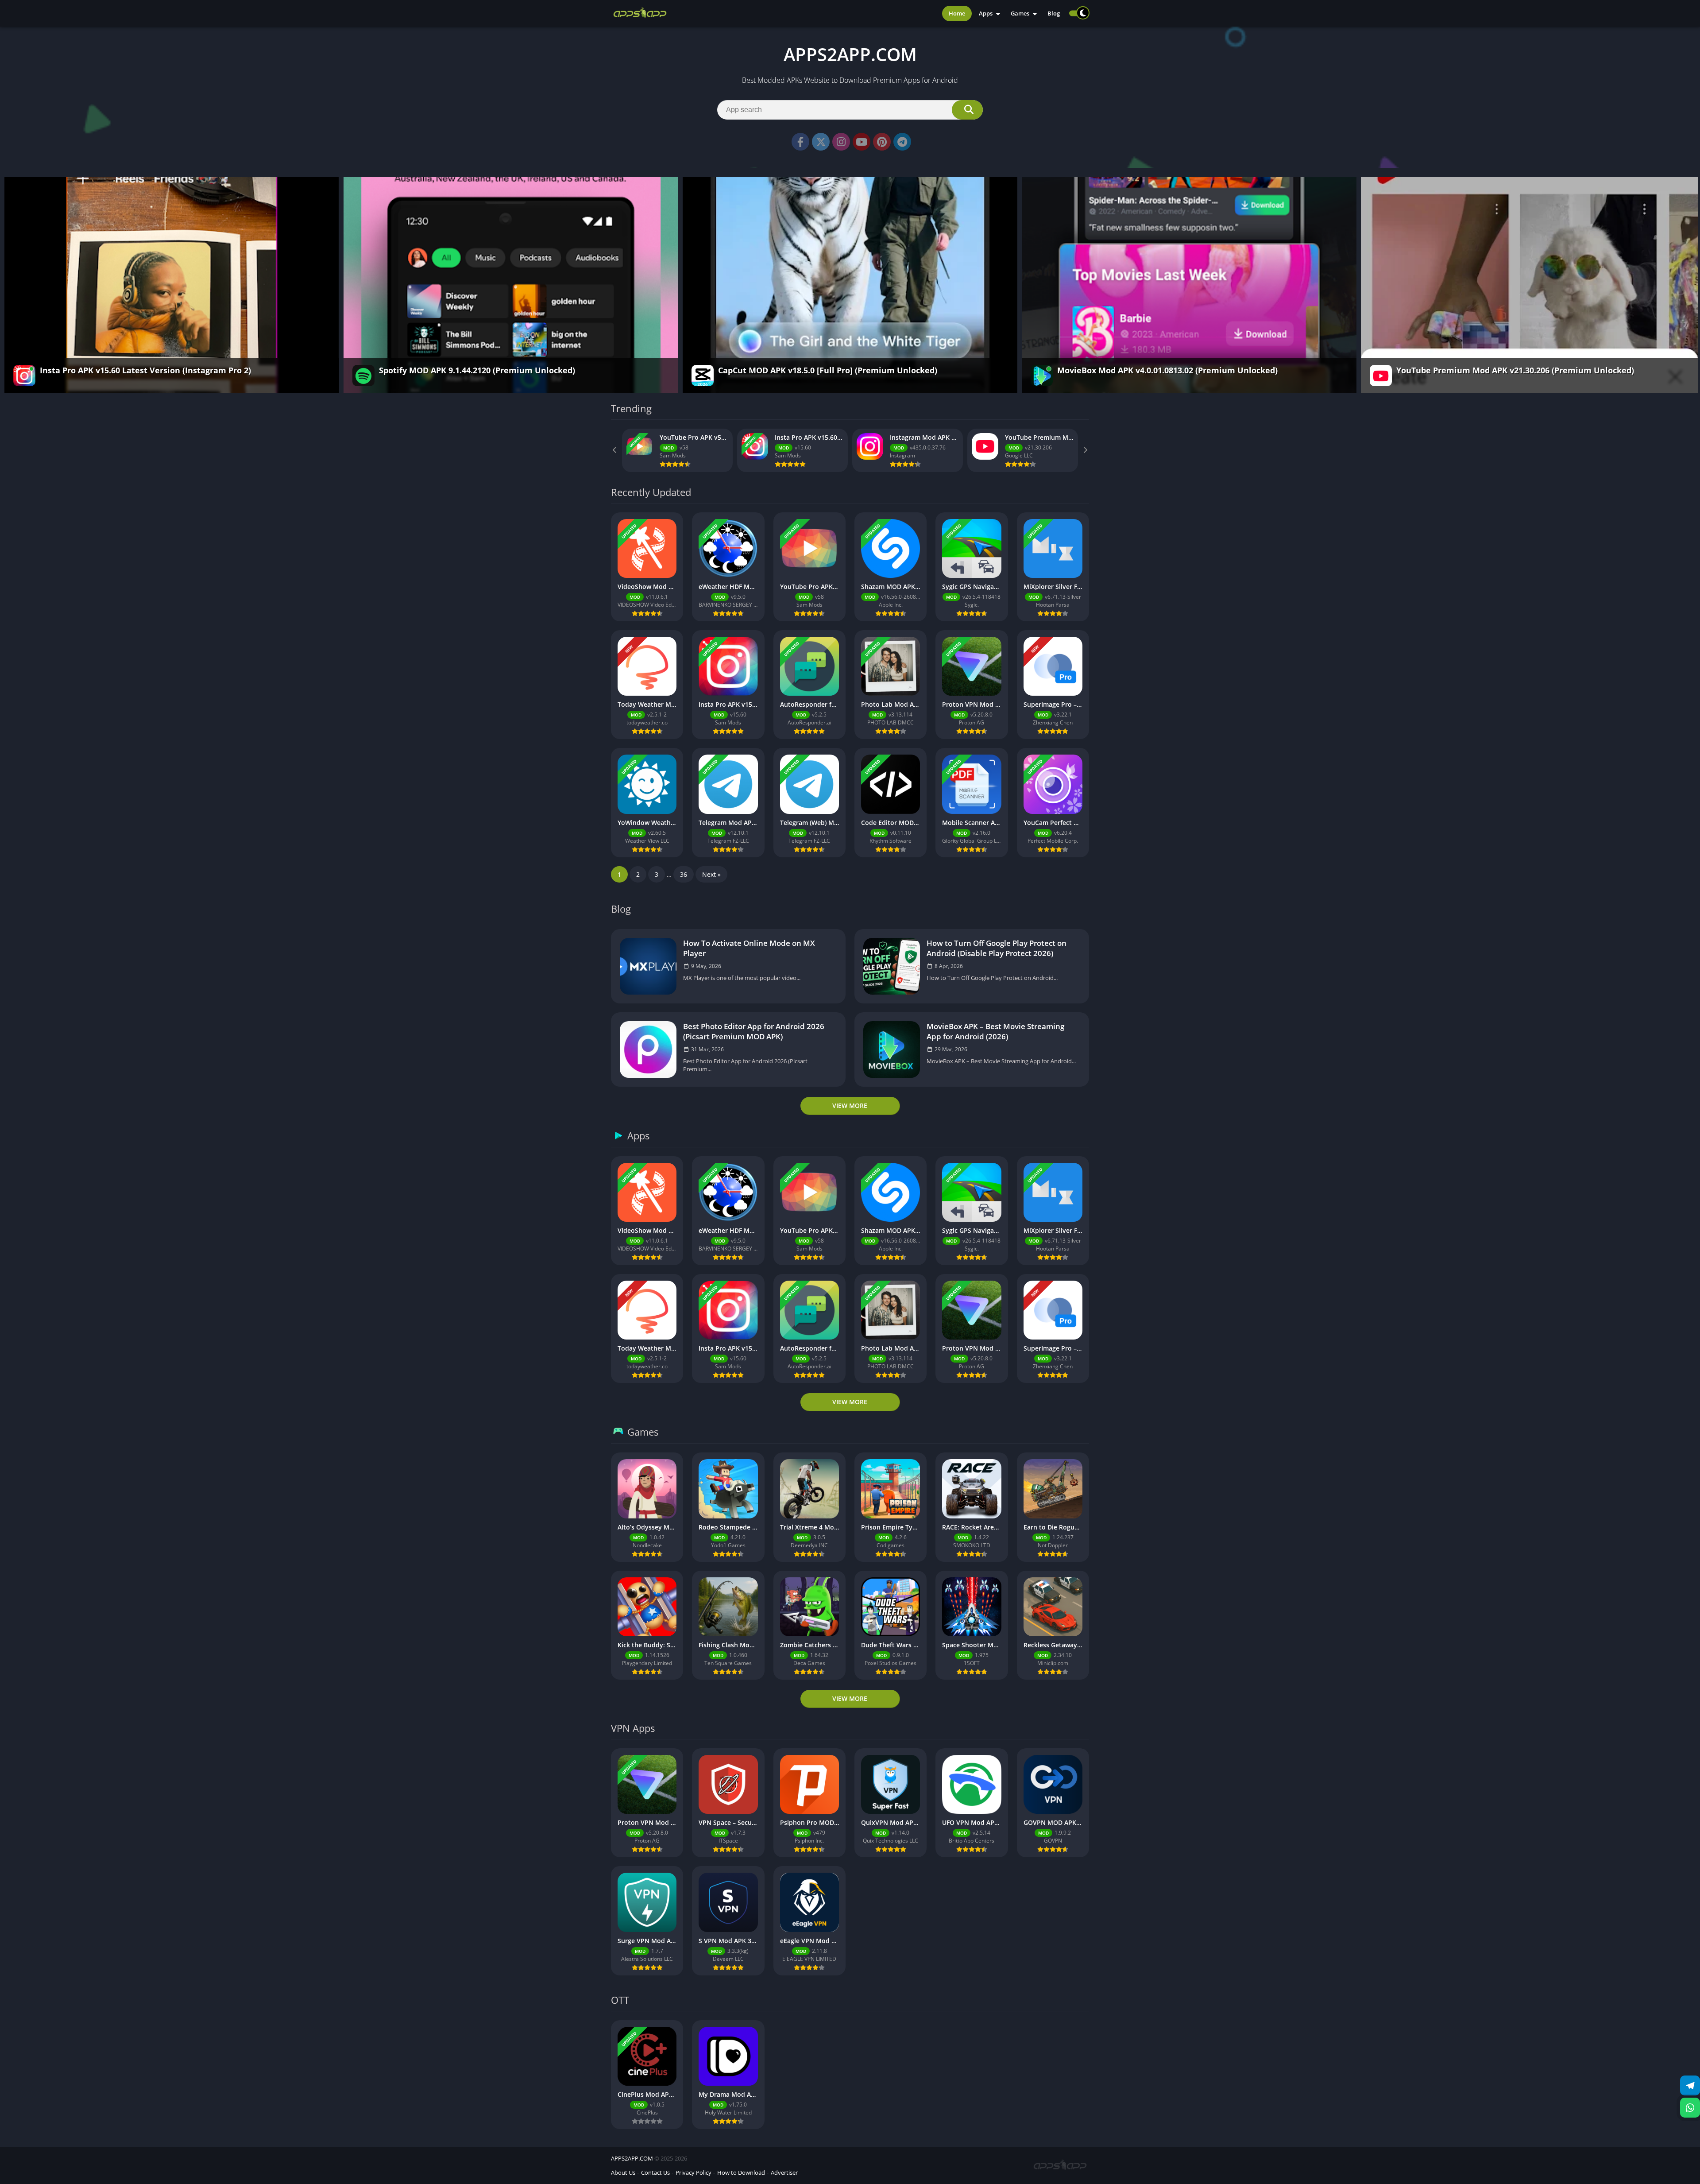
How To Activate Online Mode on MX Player (749, 948)
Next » (711, 874)
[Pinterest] (882, 142)
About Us (623, 2172)
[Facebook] (800, 142)
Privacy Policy (694, 2172)
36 (684, 874)
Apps (986, 13)
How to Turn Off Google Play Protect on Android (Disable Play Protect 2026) (997, 948)
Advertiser (784, 2172)
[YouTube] (862, 142)
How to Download (741, 2172)
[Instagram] (841, 142)
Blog (1054, 13)
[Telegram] (902, 142)
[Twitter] (821, 142)
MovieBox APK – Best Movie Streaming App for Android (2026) (995, 1031)
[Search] (967, 110)
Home (957, 13)
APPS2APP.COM (632, 2158)
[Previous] (615, 450)
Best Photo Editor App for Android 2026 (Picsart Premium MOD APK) (754, 1031)
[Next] (1085, 450)
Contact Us (655, 2172)
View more (850, 1106)
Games (1020, 13)
